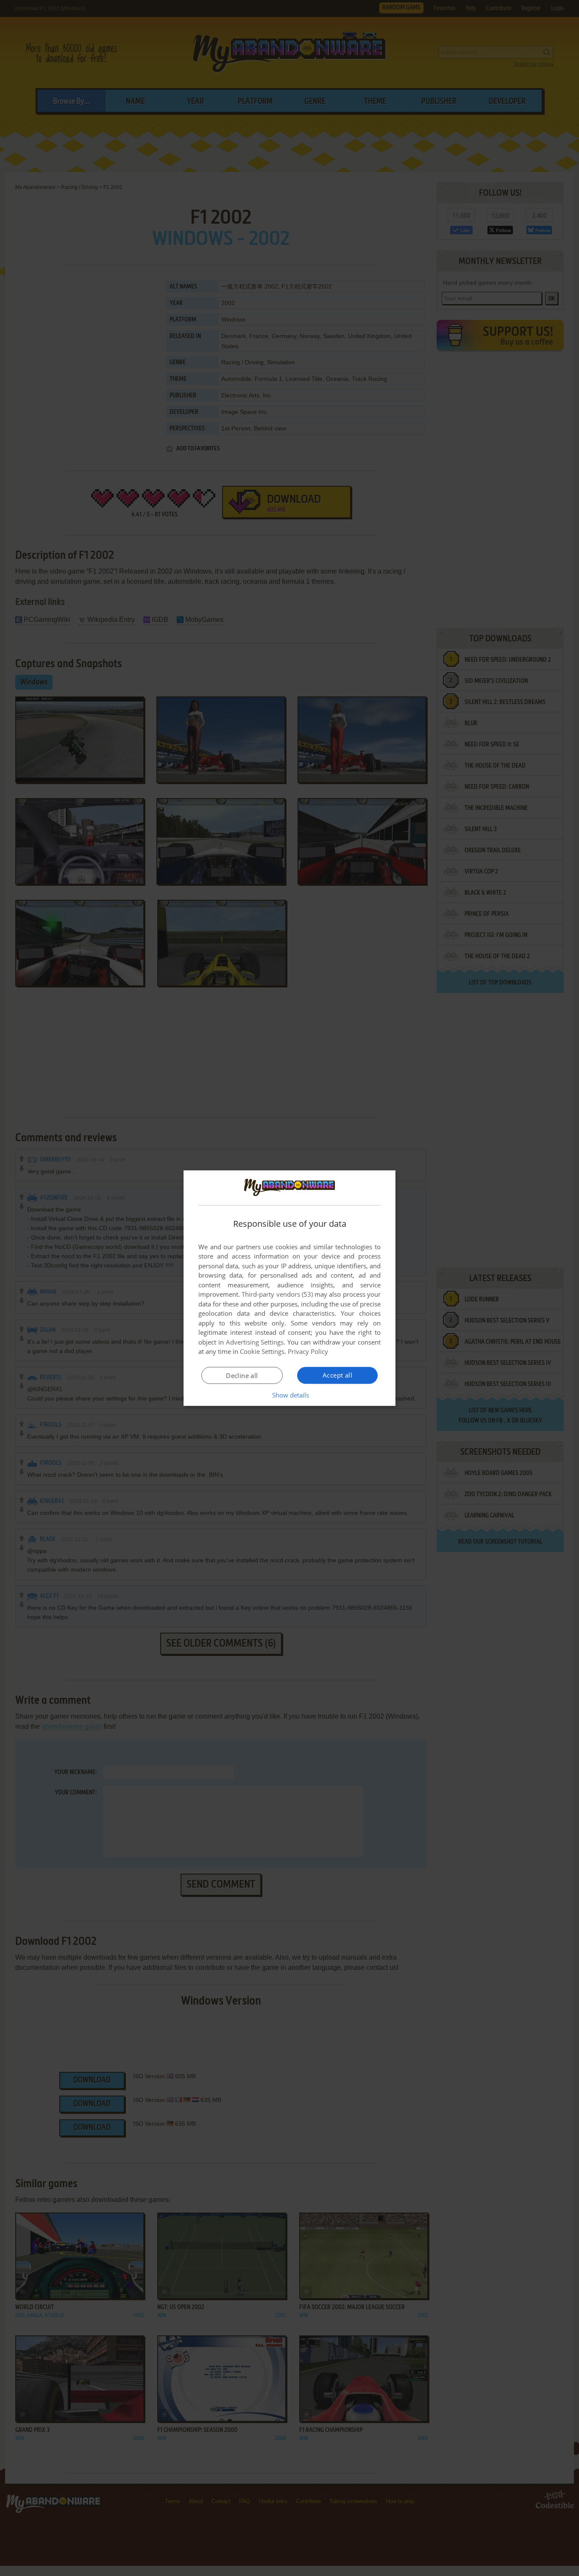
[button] (290, 1395)
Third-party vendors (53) (277, 1294)
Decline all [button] (242, 1375)
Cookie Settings (262, 1351)
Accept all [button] (337, 1375)
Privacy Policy (308, 1351)
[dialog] (289, 1288)
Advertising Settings (255, 1342)
